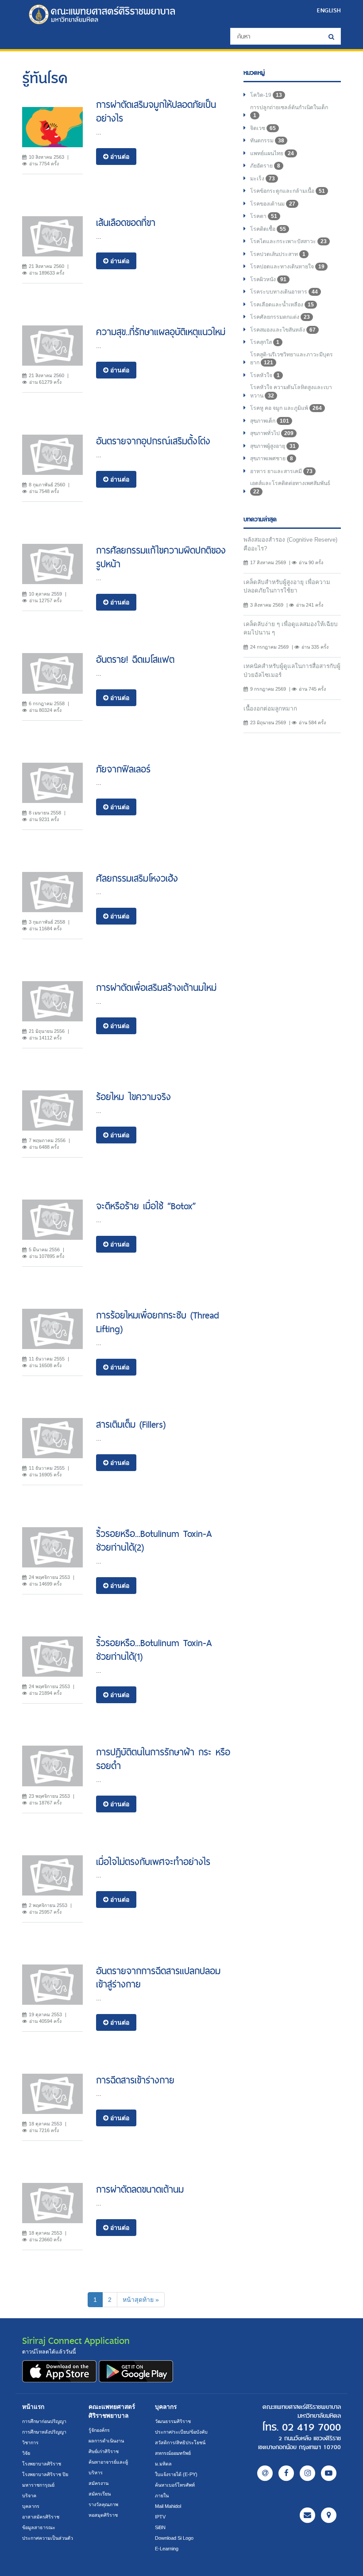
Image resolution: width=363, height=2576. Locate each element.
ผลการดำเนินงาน (106, 2441)
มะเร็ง (263, 179)
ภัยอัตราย (265, 166)
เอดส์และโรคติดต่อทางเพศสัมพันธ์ (290, 487)
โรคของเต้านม (273, 204)
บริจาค (29, 2496)
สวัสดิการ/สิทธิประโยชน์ (180, 2442)
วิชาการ (30, 2442)
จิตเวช (263, 128)
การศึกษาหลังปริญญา (44, 2432)
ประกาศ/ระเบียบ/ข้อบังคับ (181, 2432)
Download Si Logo (174, 2538)
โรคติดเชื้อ (268, 229)
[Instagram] (307, 2473)
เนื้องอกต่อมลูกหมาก (270, 709)
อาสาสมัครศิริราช (41, 2517)
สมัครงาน (98, 2483)
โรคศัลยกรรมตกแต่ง (280, 317)
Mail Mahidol (168, 2506)
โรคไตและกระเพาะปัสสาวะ (288, 241)
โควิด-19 (266, 95)
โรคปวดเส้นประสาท (278, 254)
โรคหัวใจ (265, 375)
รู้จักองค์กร (99, 2430)
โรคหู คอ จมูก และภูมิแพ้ (286, 408)
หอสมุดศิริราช (103, 2515)
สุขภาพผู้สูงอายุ (273, 446)
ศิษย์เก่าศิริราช (104, 2451)
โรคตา (264, 216)
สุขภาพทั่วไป (272, 433)
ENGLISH (329, 10)
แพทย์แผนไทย (272, 153)
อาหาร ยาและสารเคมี (281, 471)
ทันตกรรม (267, 141)
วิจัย (26, 2453)
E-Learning (167, 2549)
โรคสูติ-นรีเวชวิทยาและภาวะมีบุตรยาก (292, 359)
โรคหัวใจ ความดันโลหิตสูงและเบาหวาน (291, 392)
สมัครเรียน (100, 2494)
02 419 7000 (311, 2427)
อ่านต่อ (119, 157)
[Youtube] (329, 2473)
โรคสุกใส (265, 342)
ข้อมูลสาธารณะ (39, 2527)
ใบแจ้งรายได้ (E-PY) (176, 2474)
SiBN (160, 2527)
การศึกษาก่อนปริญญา (44, 2421)
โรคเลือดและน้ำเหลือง (282, 305)
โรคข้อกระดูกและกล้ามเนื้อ (288, 191)
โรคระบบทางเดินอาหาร (284, 292)
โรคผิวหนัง (268, 279)
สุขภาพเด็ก (270, 421)
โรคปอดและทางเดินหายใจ (287, 267)
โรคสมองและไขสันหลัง (283, 330)
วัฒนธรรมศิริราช (173, 2421)
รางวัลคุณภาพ (103, 2504)
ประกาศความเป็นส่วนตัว (48, 2538)
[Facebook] (286, 2473)
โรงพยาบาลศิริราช (42, 2464)
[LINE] (265, 2473)
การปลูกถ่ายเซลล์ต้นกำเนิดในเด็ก (289, 112)
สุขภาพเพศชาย (272, 459)
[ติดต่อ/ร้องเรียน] (307, 2515)
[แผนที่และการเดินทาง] (329, 2515)
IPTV (160, 2517)
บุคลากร (31, 2506)
